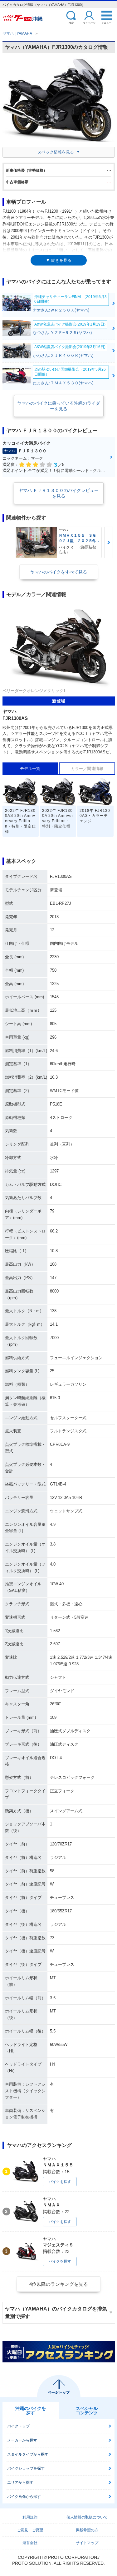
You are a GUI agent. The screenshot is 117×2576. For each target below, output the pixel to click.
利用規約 (30, 2517)
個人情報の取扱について (87, 2517)
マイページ (89, 23)
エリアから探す (20, 2482)
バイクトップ (18, 2426)
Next (109, 542)
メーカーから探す (22, 2440)
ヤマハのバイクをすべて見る (59, 572)
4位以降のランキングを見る (59, 2284)
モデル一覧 (30, 769)
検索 (71, 23)
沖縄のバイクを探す (31, 2411)
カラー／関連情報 (87, 769)
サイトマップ (87, 2543)
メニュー (106, 23)
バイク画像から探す (24, 2497)
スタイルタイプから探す (28, 2454)
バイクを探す (60, 2182)
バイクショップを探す (26, 2468)
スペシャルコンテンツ (87, 2411)
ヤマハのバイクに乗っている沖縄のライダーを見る (59, 406)
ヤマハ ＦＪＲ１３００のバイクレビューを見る (59, 493)
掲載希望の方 (87, 2530)
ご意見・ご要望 (30, 2530)
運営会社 (30, 2543)
